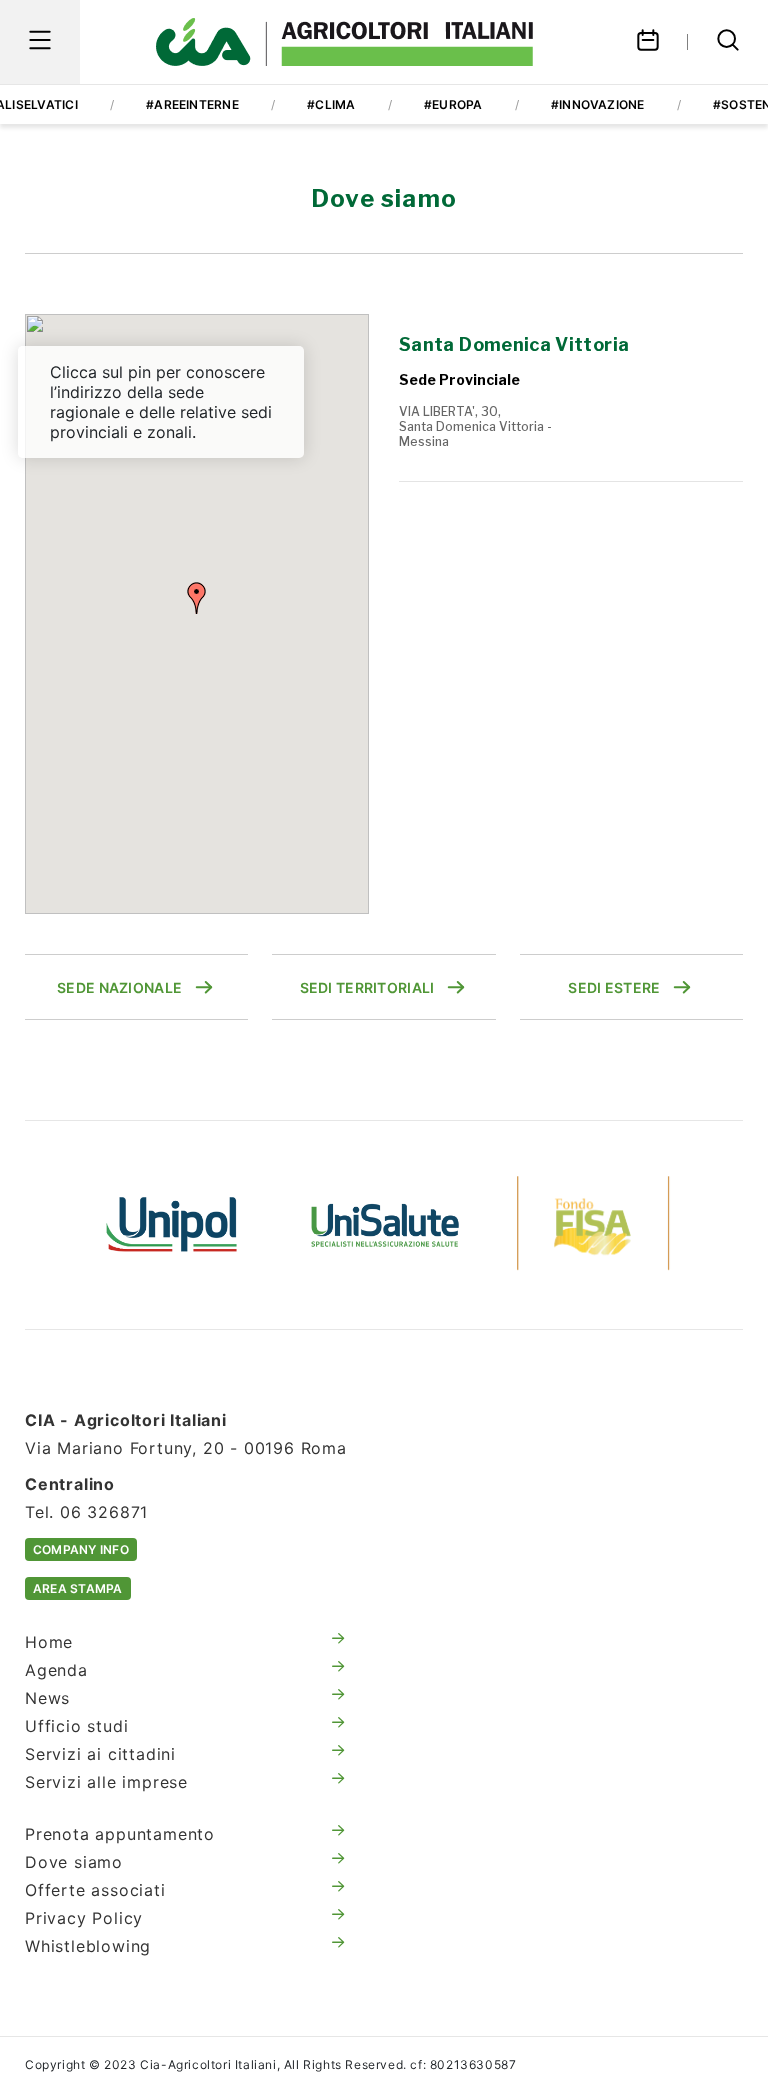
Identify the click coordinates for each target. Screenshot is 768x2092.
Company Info (81, 1549)
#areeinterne (192, 104)
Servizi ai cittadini (100, 1754)
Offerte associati (95, 1890)
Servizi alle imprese (106, 1782)
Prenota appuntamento (120, 1834)
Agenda (56, 1670)
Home (49, 1642)
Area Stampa (78, 1588)
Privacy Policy (84, 1918)
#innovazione (598, 104)
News (47, 1698)
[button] (197, 598)
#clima (331, 104)
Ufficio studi (76, 1726)
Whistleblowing (88, 1946)
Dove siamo (74, 1862)
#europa (453, 104)
